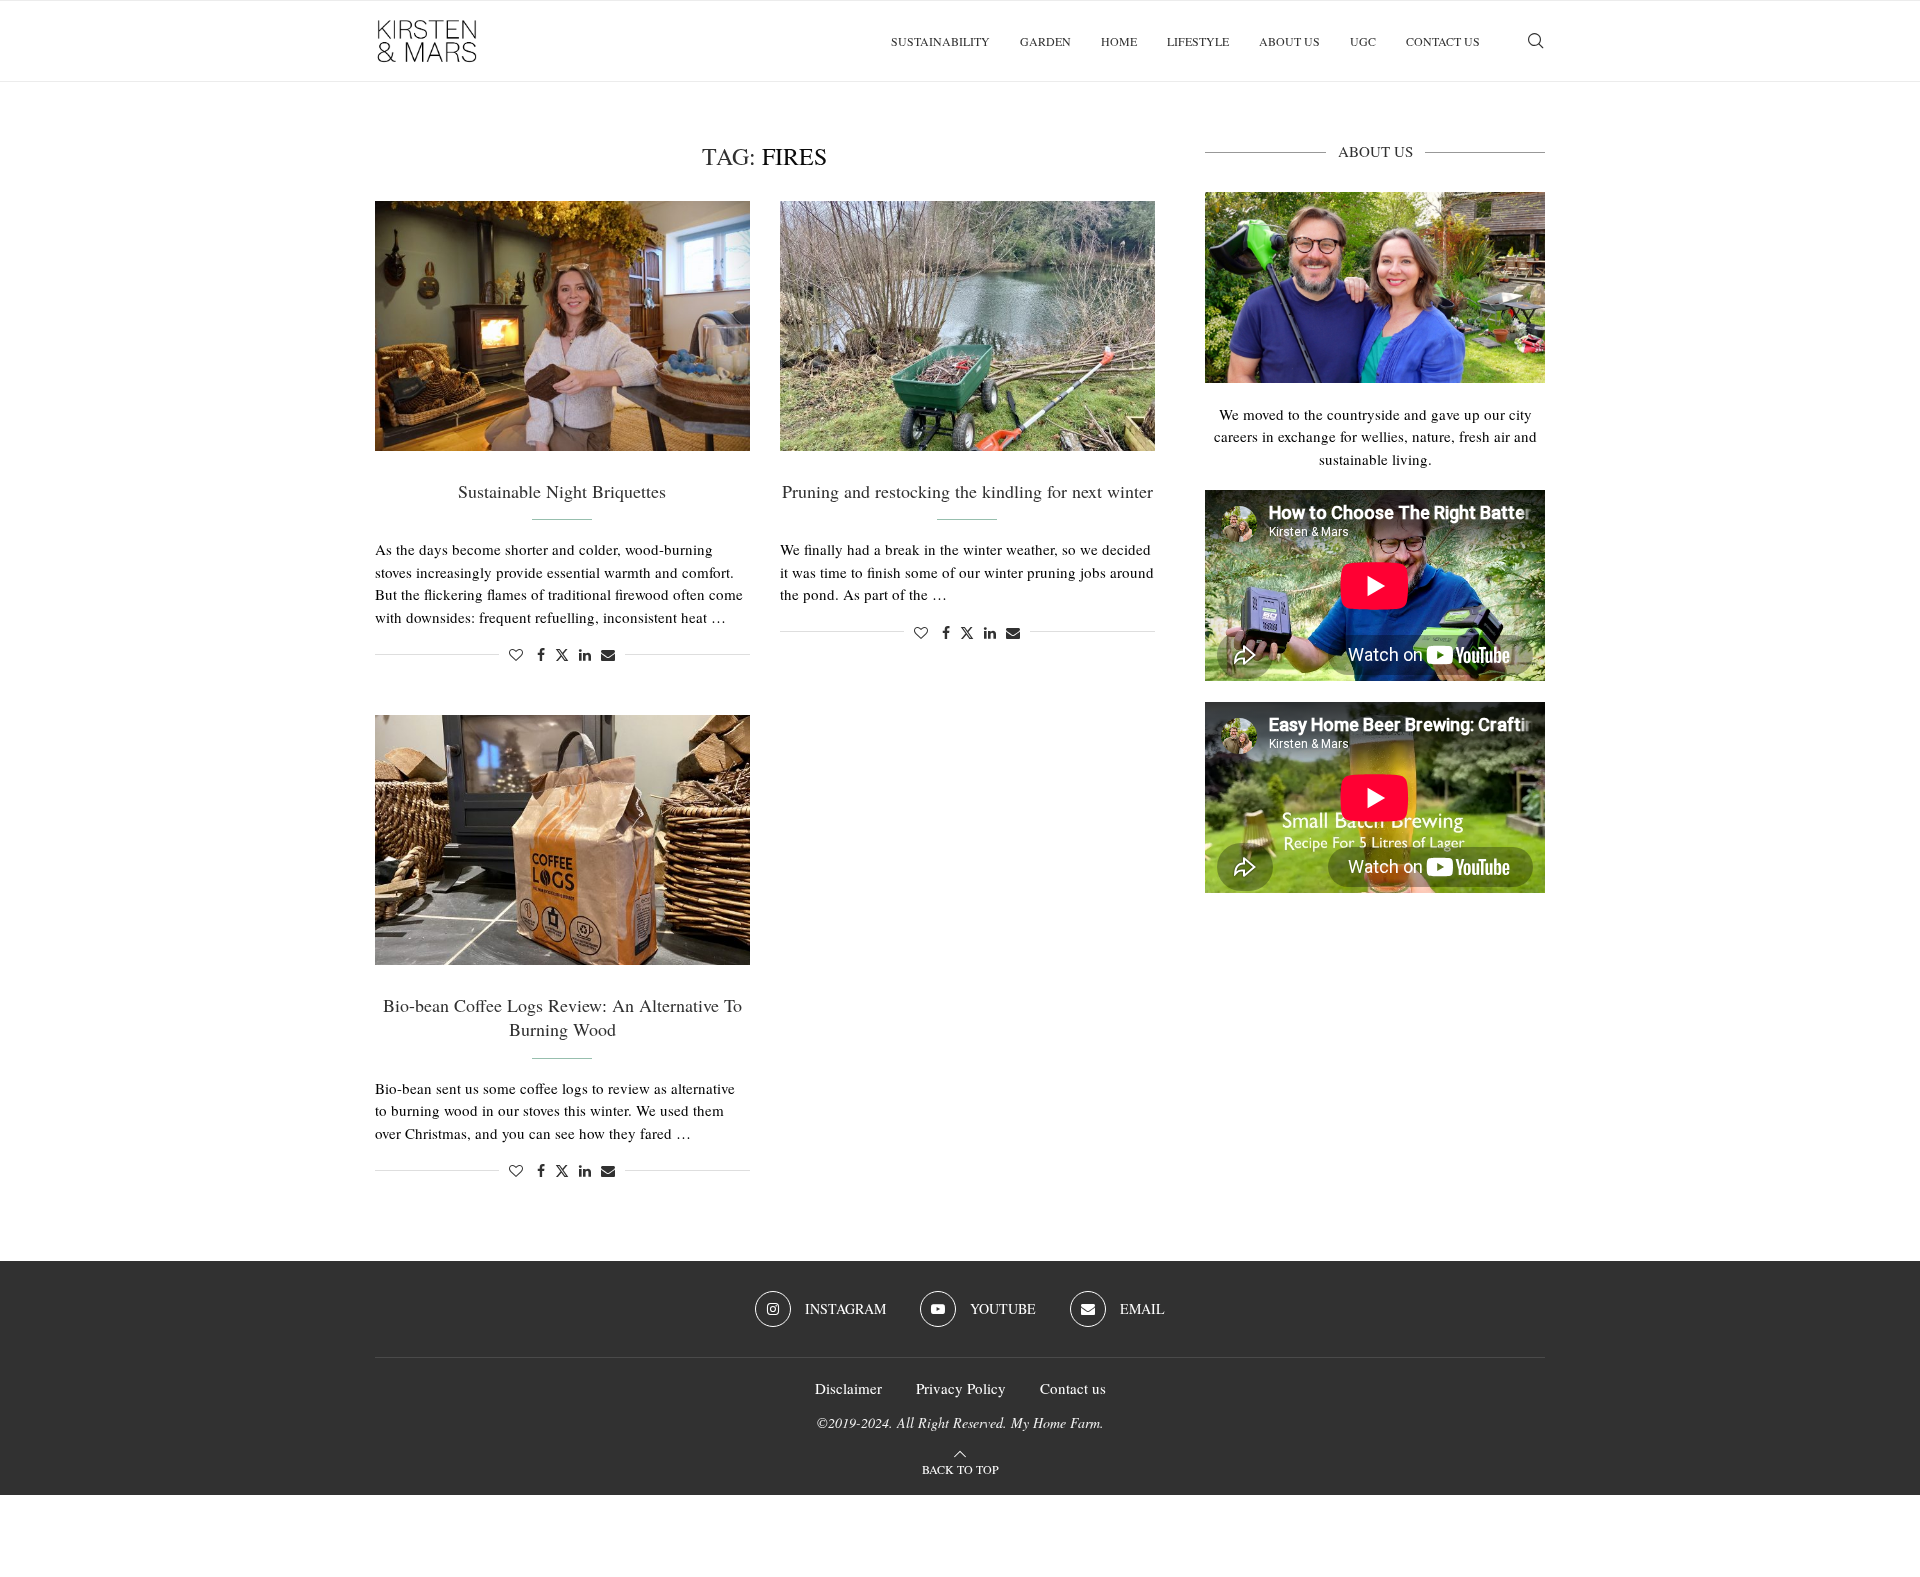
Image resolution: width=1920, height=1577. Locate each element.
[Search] (1535, 41)
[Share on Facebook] (541, 654)
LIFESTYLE (1198, 41)
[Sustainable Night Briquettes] (562, 326)
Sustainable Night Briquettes (562, 491)
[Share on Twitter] (562, 654)
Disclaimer (848, 1388)
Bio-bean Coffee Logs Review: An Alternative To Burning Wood (562, 1017)
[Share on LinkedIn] (585, 654)
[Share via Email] (608, 654)
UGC (1363, 41)
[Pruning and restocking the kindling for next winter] (967, 326)
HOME (1119, 41)
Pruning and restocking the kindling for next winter (967, 491)
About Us (1289, 41)
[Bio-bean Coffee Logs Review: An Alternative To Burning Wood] (562, 840)
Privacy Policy (961, 1388)
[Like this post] (516, 654)
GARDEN (1045, 41)
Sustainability (940, 41)
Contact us (1443, 41)
